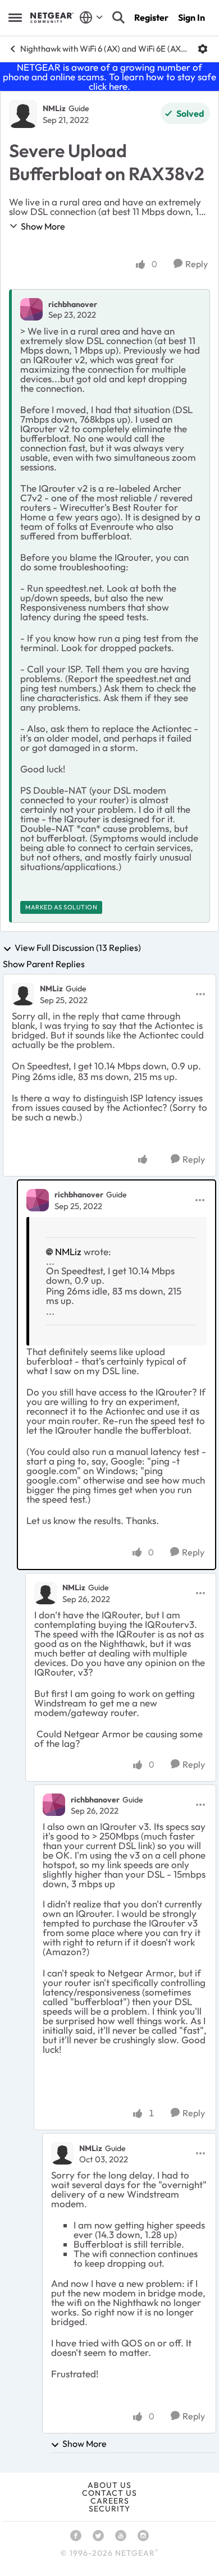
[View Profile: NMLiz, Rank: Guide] (23, 114)
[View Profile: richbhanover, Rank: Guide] (38, 1200)
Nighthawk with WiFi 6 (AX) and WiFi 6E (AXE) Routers (105, 49)
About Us (109, 2485)
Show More (43, 226)
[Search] (118, 17)
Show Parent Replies (44, 964)
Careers (110, 2501)
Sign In (191, 17)
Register (151, 17)
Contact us (109, 2493)
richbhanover (73, 304)
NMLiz (54, 108)
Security (109, 2509)
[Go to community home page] (52, 17)
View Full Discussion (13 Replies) (78, 948)
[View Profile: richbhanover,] (31, 309)
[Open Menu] (203, 49)
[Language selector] (91, 17)
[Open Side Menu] (15, 17)
